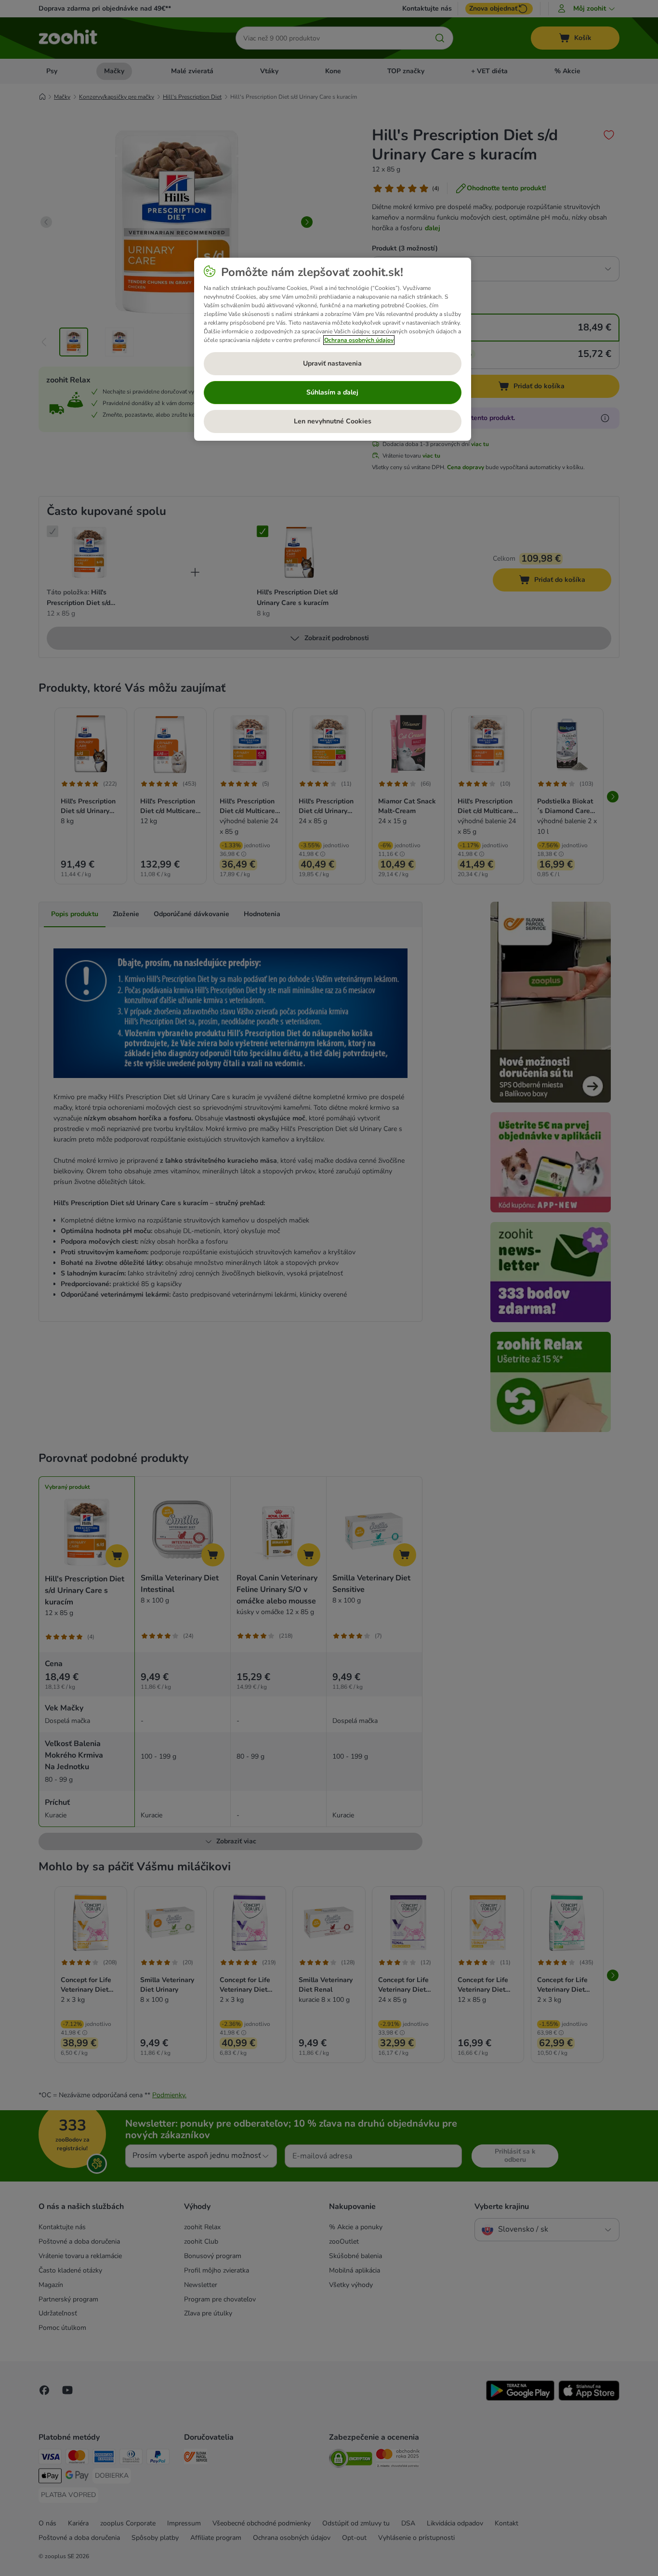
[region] (333, 349)
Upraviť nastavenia (332, 363)
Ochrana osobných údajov (359, 340)
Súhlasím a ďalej (332, 392)
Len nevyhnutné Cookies (333, 421)
